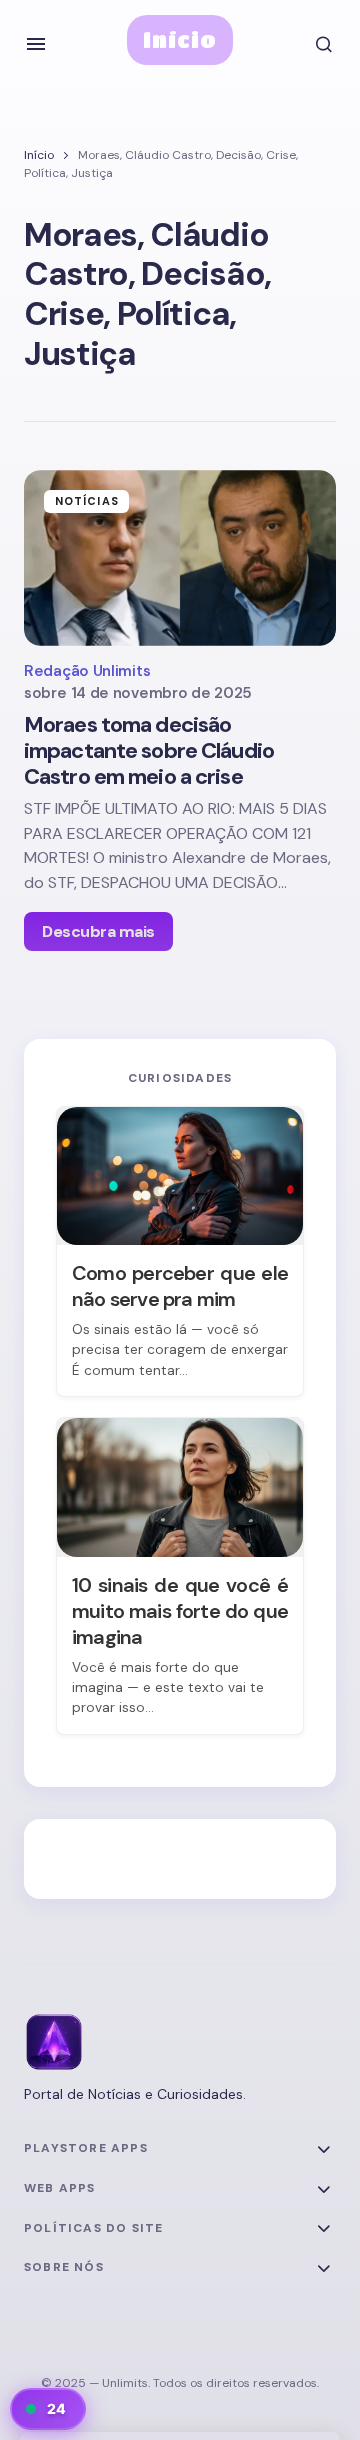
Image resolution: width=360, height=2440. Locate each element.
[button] (36, 44)
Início (180, 39)
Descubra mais (98, 931)
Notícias (87, 501)
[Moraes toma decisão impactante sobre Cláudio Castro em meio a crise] (180, 558)
